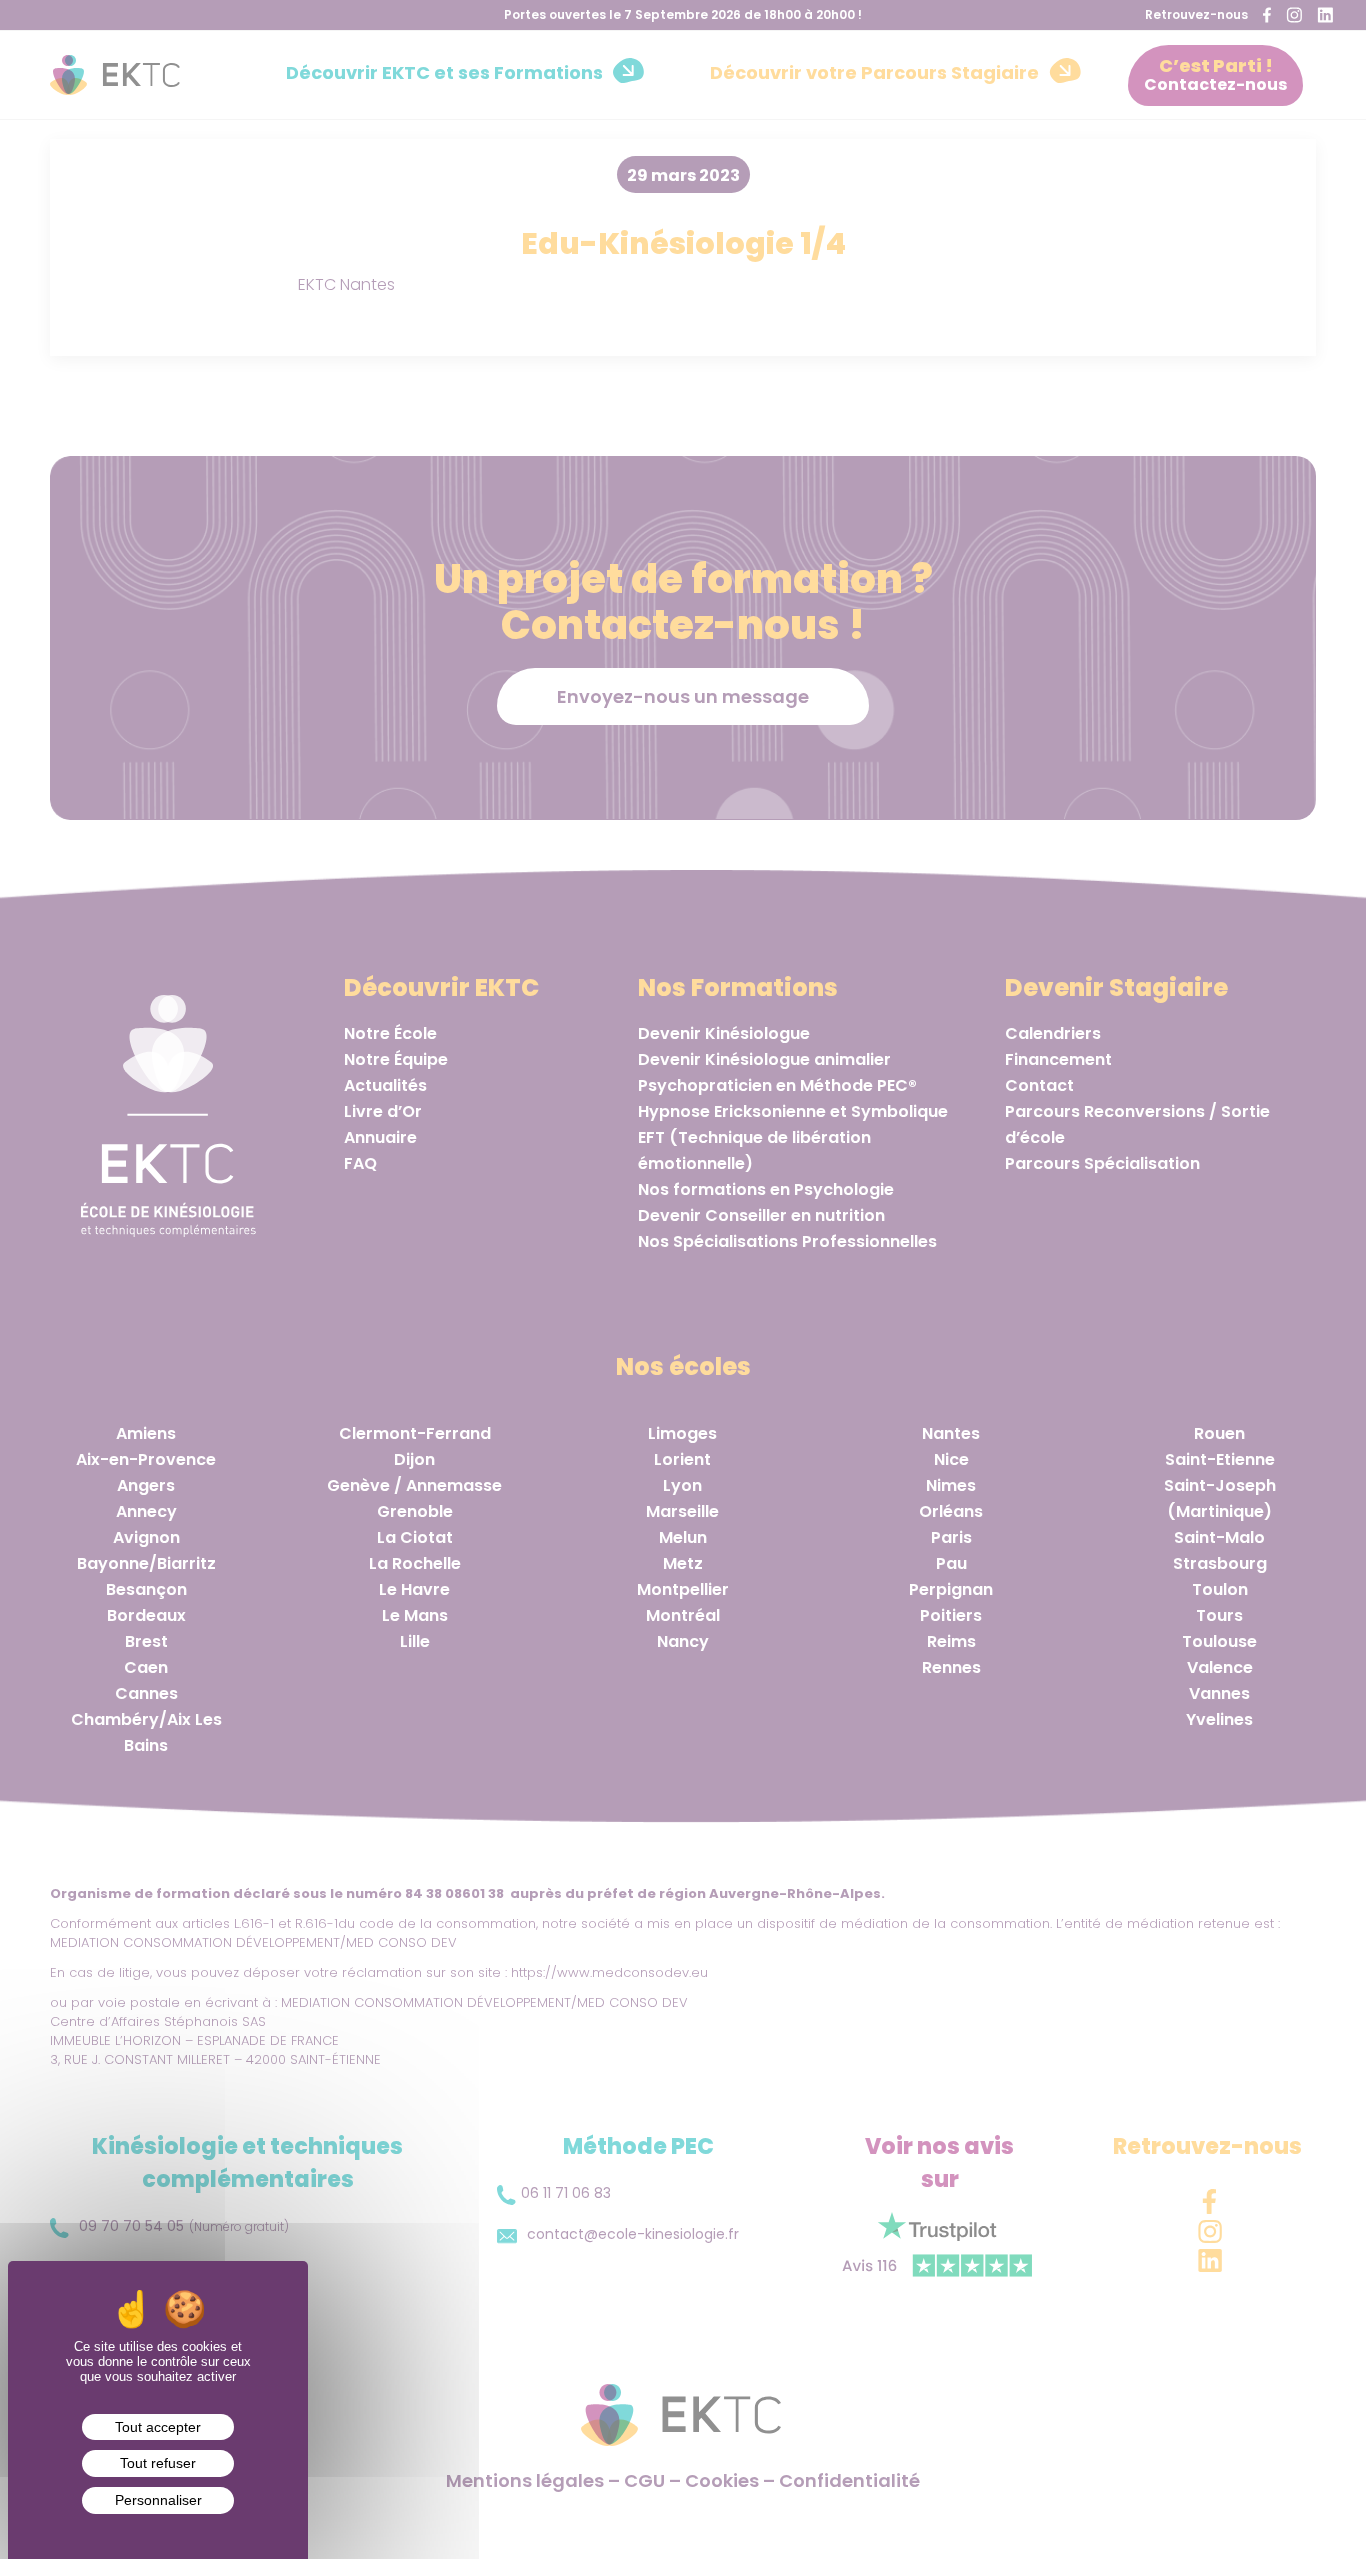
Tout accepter (158, 2427)
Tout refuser (158, 2463)
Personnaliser (158, 2500)
